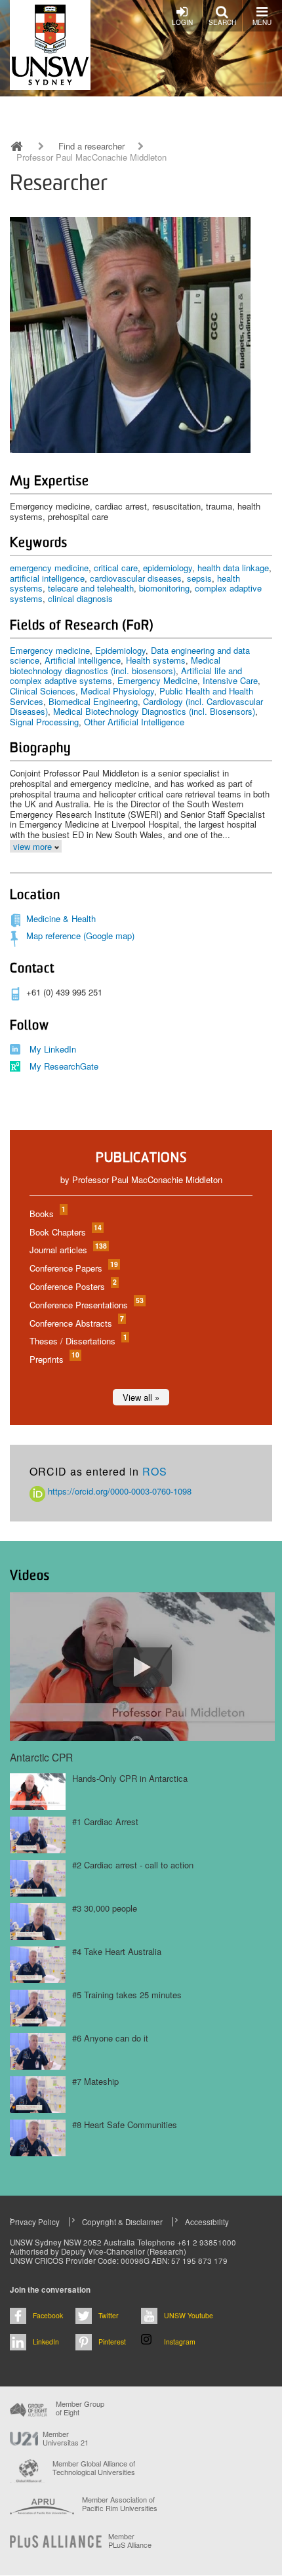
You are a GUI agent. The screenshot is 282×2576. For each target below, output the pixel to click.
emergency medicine (49, 568)
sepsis (199, 578)
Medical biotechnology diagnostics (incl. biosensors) (115, 665)
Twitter (109, 2315)
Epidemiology (120, 650)
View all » (141, 1397)
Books (47, 1214)
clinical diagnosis (80, 598)
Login (182, 22)
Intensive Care (230, 680)
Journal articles (68, 1250)
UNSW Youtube (189, 2315)
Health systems (156, 660)
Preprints (54, 1359)
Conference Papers (73, 1268)
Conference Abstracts (76, 1323)
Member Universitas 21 (66, 2438)
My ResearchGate (64, 1066)
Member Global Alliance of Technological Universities (94, 2468)
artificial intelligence (47, 578)
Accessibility (207, 2222)
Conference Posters (72, 1286)
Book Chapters (65, 1232)
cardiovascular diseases (136, 578)
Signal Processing (44, 722)
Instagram (180, 2342)
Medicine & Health (61, 918)
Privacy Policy (35, 2222)
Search (222, 22)
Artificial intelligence (83, 660)
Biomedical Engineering (93, 701)
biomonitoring (164, 588)
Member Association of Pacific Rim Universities (120, 2504)
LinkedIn (46, 2342)
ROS (155, 1471)
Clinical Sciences (43, 691)
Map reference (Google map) (80, 936)
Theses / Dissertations (78, 1341)
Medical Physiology (117, 691)
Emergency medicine (50, 650)
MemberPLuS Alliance (130, 2541)
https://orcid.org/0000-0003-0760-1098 (118, 1491)
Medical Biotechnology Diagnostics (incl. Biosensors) (154, 711)
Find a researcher (91, 146)
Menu (262, 22)
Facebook (48, 2315)
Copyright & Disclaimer (122, 2222)
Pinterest (112, 2342)
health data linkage (233, 568)
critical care (116, 568)
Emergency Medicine (157, 680)
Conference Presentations (86, 1305)
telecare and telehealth (91, 588)
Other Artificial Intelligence (134, 722)
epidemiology (168, 568)
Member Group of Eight (80, 2408)
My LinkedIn (53, 1049)
